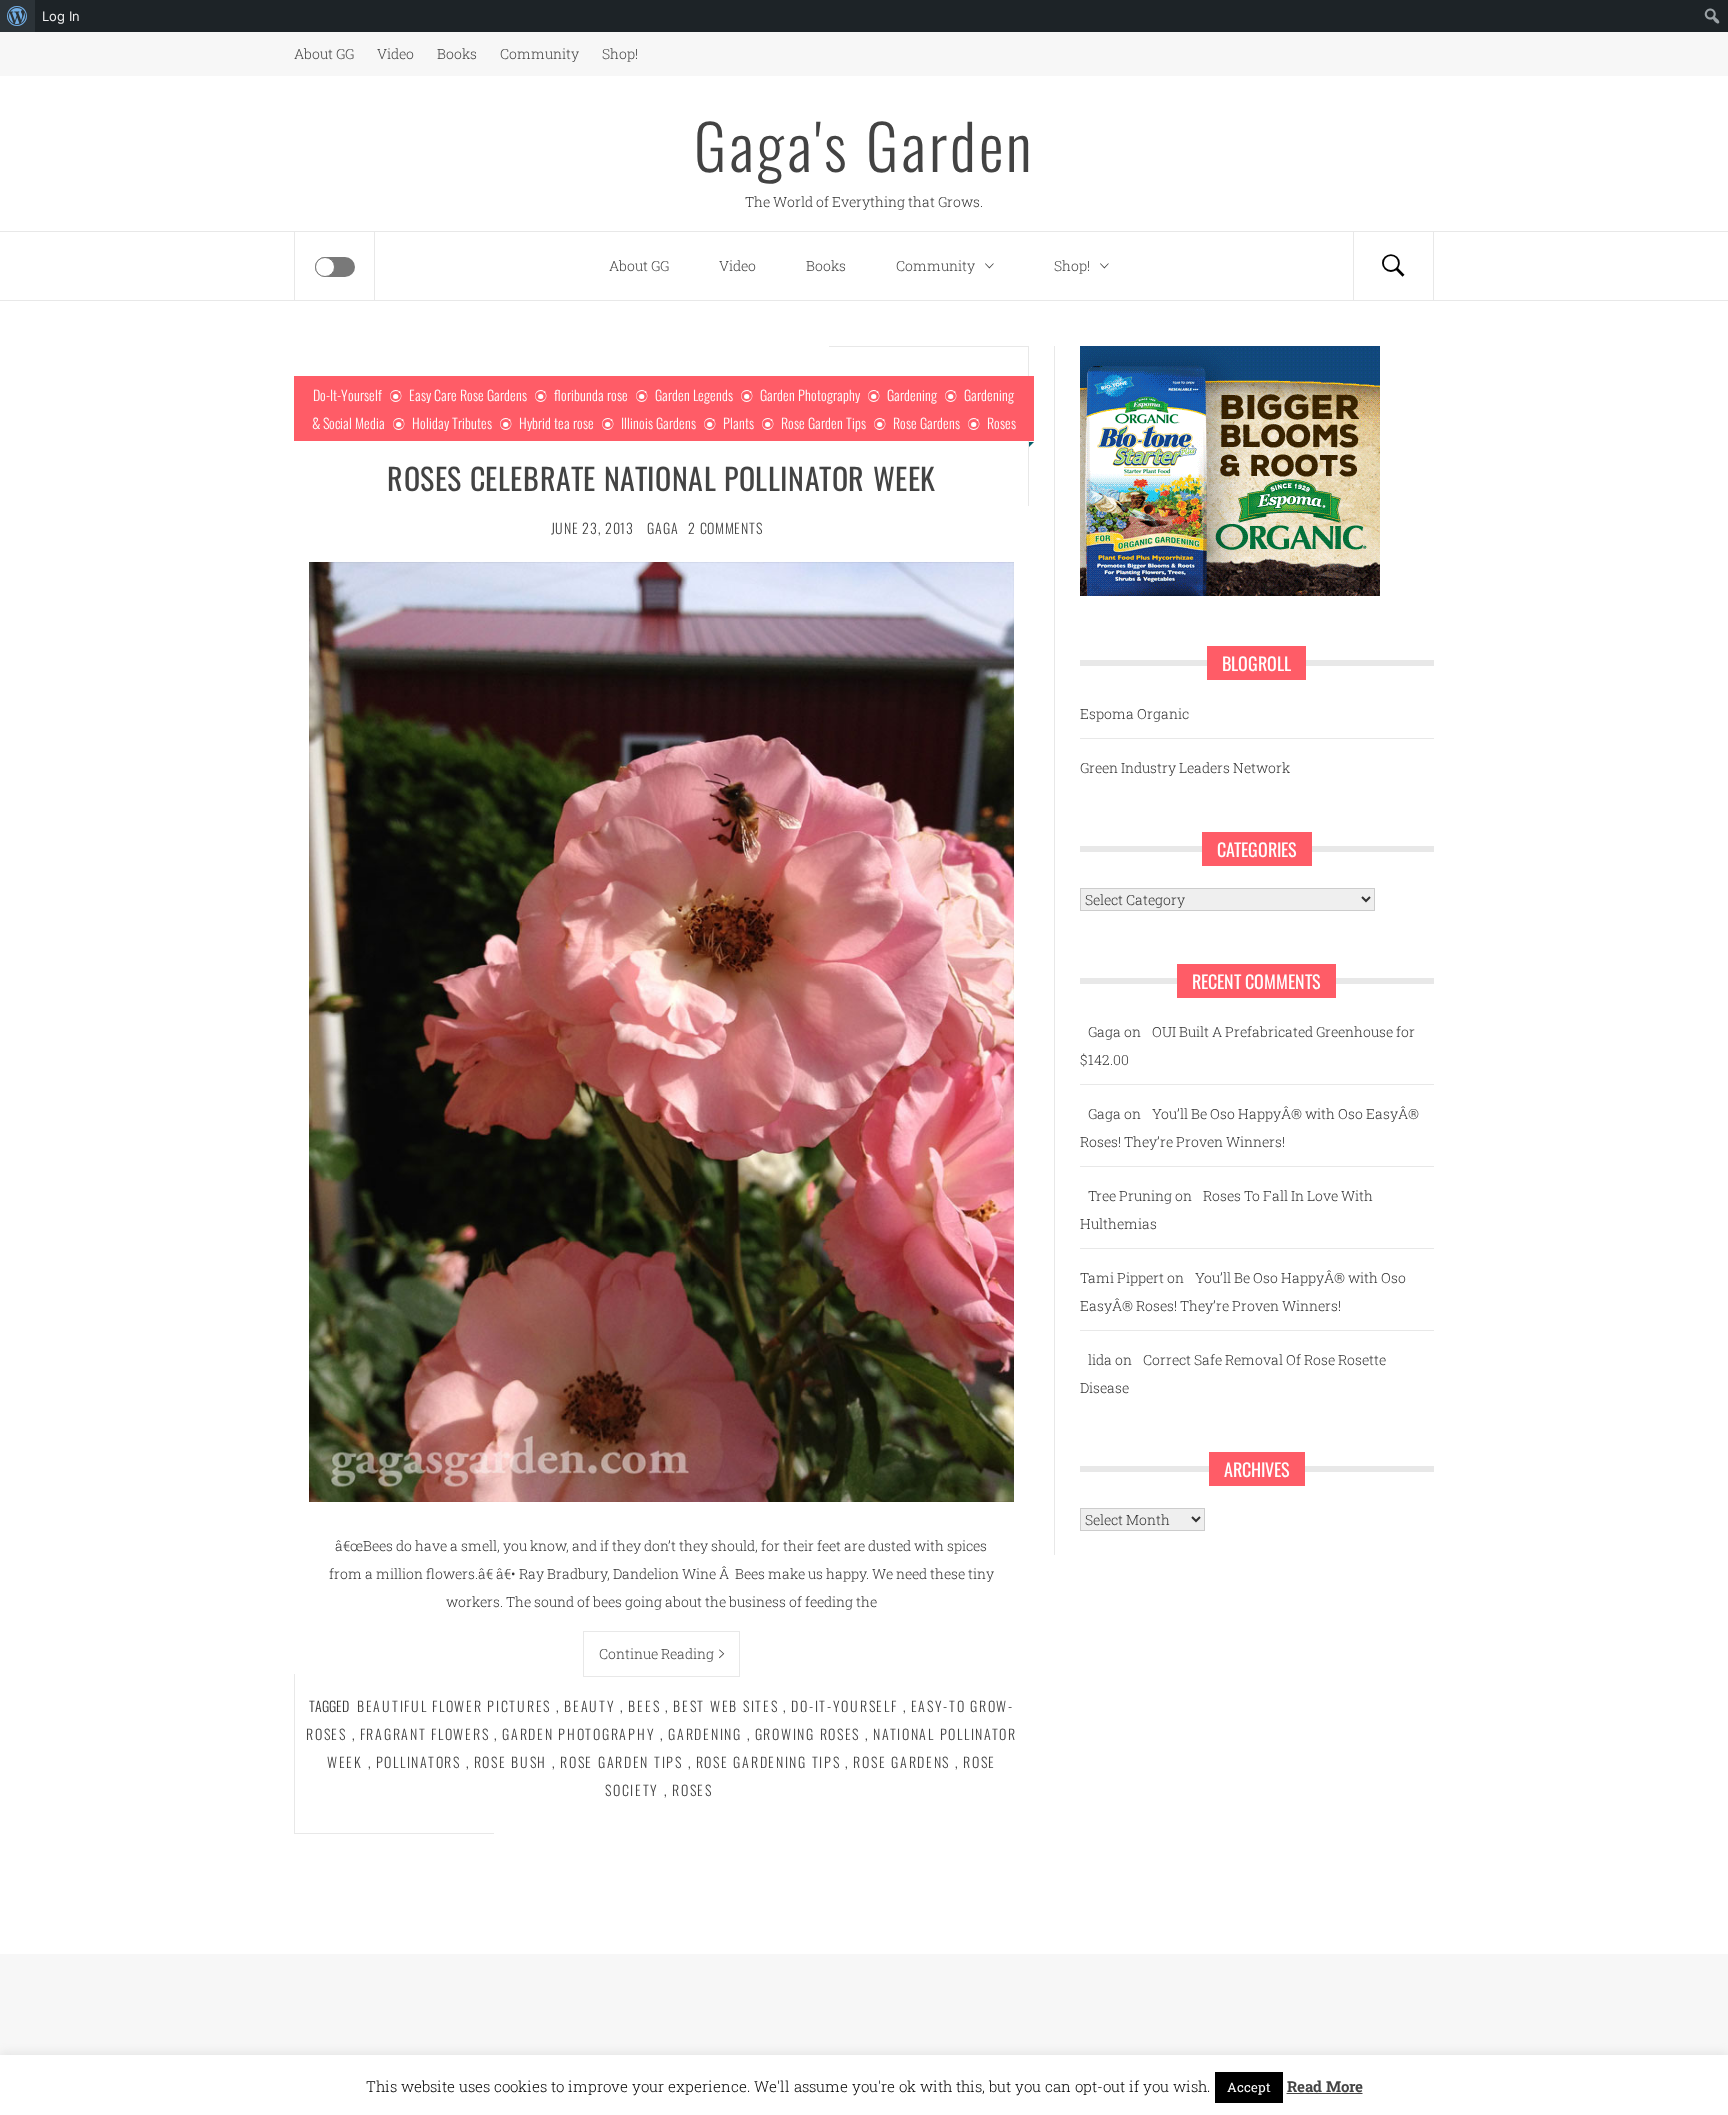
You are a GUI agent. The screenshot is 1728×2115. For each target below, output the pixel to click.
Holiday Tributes (452, 422)
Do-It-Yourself (347, 394)
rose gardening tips (768, 1761)
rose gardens (901, 1761)
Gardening (912, 394)
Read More (1325, 2086)
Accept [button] (1249, 2087)
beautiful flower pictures (454, 1705)
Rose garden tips (621, 1761)
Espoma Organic (1134, 713)
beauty (589, 1705)
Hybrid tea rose (556, 422)
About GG (324, 53)
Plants (738, 422)
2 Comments (725, 527)
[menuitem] (17, 16)
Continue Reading (656, 1653)
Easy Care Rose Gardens (468, 394)
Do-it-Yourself (844, 1705)
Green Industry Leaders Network (1185, 767)
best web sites (725, 1705)
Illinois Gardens (658, 422)
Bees (644, 1705)
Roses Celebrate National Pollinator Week (661, 477)
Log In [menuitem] (61, 16)
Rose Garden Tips (823, 422)
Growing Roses (807, 1733)
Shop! (620, 53)
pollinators (418, 1761)
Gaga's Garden (864, 144)
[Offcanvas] (335, 267)
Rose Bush (511, 1761)
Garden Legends (694, 394)
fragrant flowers (425, 1733)
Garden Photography (810, 394)
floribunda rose (591, 394)
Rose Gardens (926, 422)
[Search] (1393, 266)
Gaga (662, 527)
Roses (1001, 422)
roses (692, 1789)
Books (457, 53)
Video (395, 53)
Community (539, 53)
